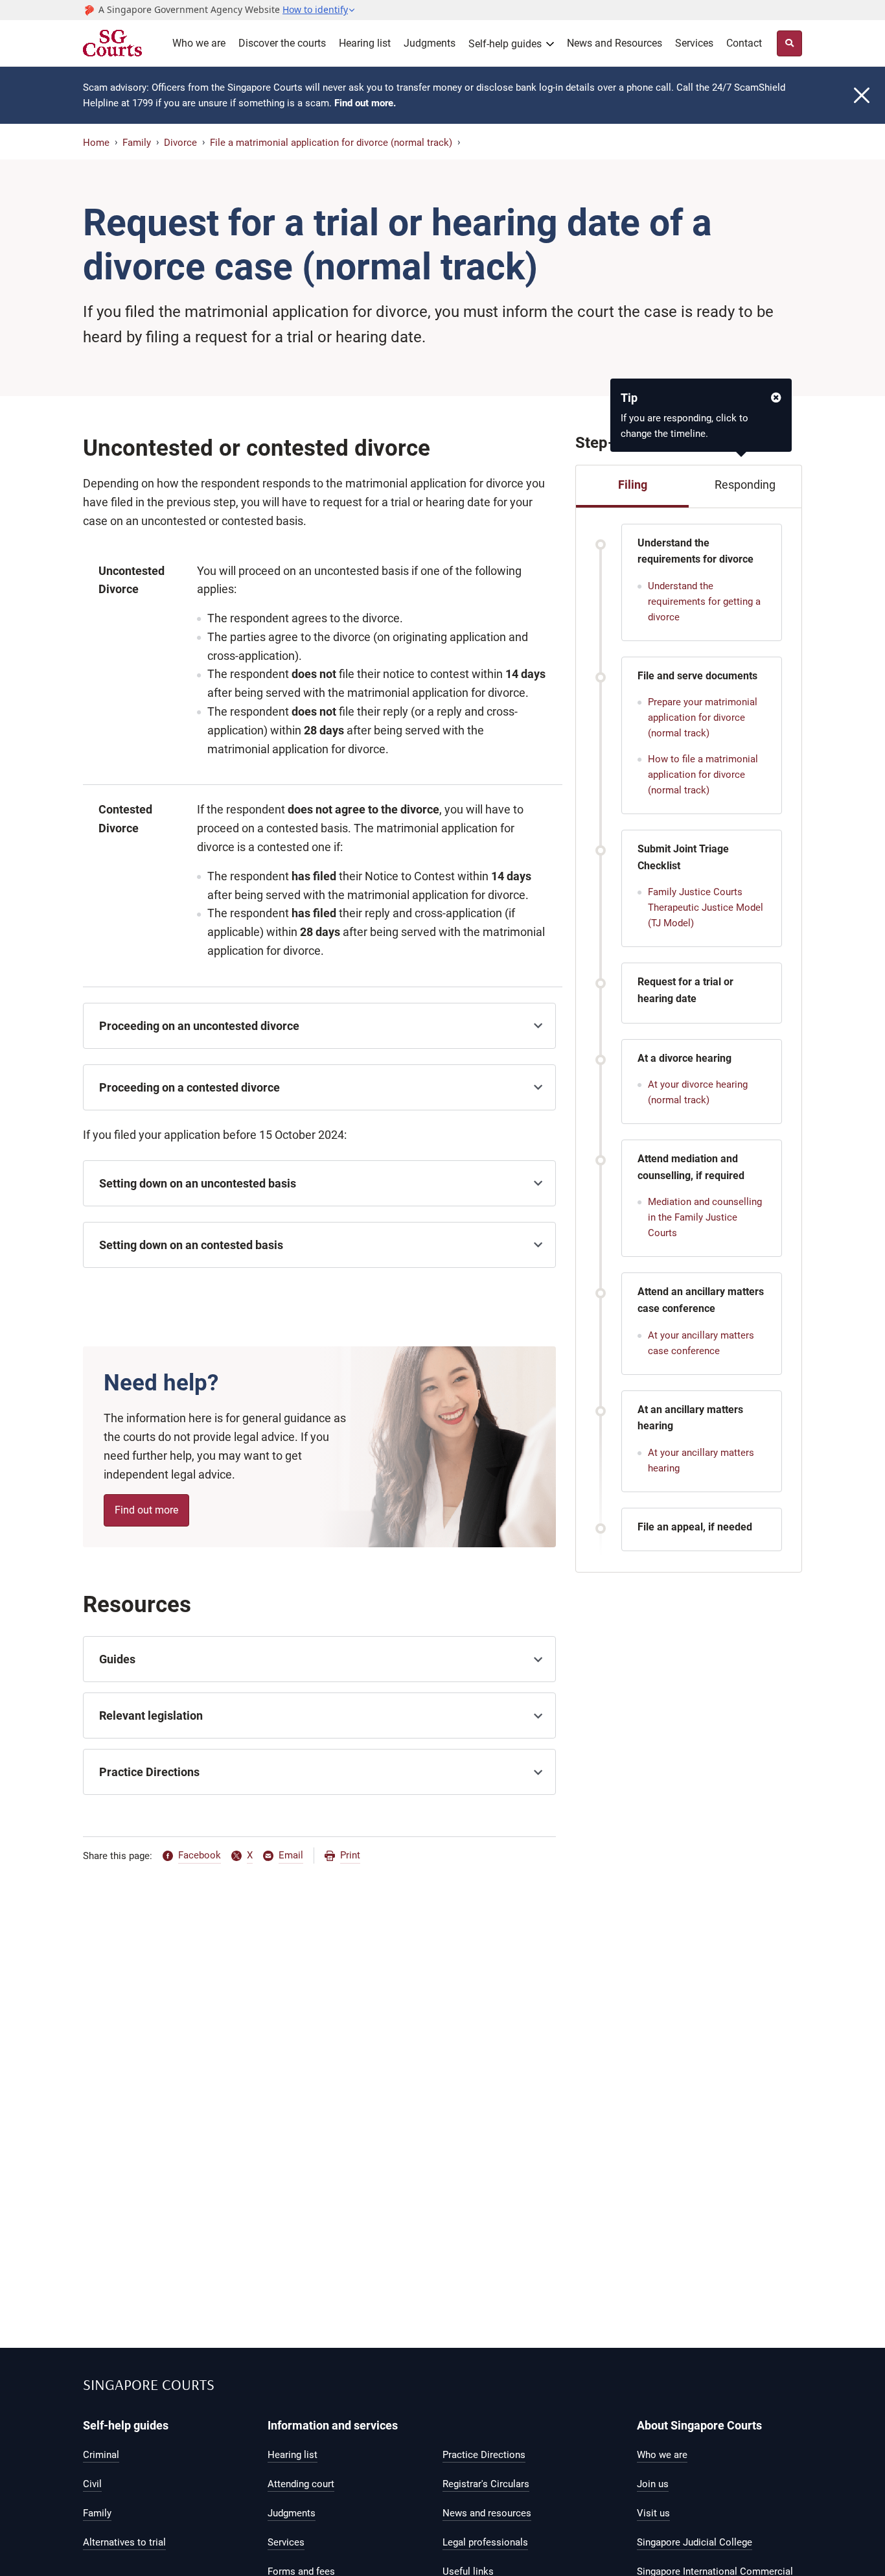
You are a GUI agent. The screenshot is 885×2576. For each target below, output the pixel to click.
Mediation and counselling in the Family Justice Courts (705, 1217)
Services (694, 43)
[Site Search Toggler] (789, 43)
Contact (744, 43)
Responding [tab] (745, 485)
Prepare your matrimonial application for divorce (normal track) (703, 718)
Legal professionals (485, 2542)
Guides (117, 1659)
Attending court (301, 2484)
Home (96, 143)
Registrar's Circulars (486, 2484)
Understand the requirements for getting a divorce (704, 602)
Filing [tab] (633, 485)
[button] (319, 10)
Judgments (430, 43)
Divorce (180, 143)
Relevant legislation (151, 1715)
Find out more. (365, 103)
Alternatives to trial (124, 2542)
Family (137, 143)
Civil (92, 2484)
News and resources (487, 2513)
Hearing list (365, 43)
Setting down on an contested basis (191, 1245)
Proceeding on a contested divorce (190, 1087)
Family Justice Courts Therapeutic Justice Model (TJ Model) (706, 907)
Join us (653, 2484)
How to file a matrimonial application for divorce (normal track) (703, 775)
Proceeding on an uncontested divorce (199, 1026)
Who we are (199, 43)
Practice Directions (149, 1772)
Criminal (101, 2455)
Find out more (146, 1510)
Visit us (653, 2513)
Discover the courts (282, 43)
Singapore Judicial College (695, 2542)
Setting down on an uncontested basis (198, 1183)
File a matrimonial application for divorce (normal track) (331, 143)
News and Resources (615, 43)
